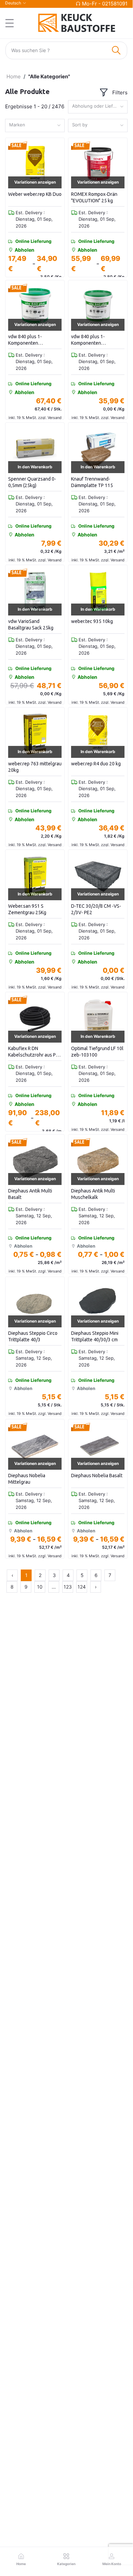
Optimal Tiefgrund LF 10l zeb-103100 (97, 1052)
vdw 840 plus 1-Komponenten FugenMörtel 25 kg (28, 340)
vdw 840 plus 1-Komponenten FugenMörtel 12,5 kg (93, 340)
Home (14, 76)
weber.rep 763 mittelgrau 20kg (35, 767)
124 (82, 1587)
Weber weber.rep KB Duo (35, 194)
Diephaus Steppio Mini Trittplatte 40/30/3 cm (95, 1337)
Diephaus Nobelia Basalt (97, 1476)
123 (68, 1587)
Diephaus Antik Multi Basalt (30, 1194)
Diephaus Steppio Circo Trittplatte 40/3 (33, 1337)
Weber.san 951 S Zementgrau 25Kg (27, 909)
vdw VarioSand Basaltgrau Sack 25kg (31, 625)
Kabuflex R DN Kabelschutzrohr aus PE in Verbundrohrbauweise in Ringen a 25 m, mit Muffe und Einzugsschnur (34, 1052)
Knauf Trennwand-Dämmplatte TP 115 (92, 482)
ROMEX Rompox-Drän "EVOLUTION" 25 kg (94, 198)
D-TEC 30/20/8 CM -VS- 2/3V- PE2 (96, 909)
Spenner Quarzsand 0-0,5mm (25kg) (32, 482)
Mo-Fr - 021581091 (105, 4)
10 (40, 1587)
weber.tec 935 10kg (92, 621)
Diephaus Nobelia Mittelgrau (27, 1479)
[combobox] (98, 107)
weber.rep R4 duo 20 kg (96, 764)
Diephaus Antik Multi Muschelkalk (93, 1194)
